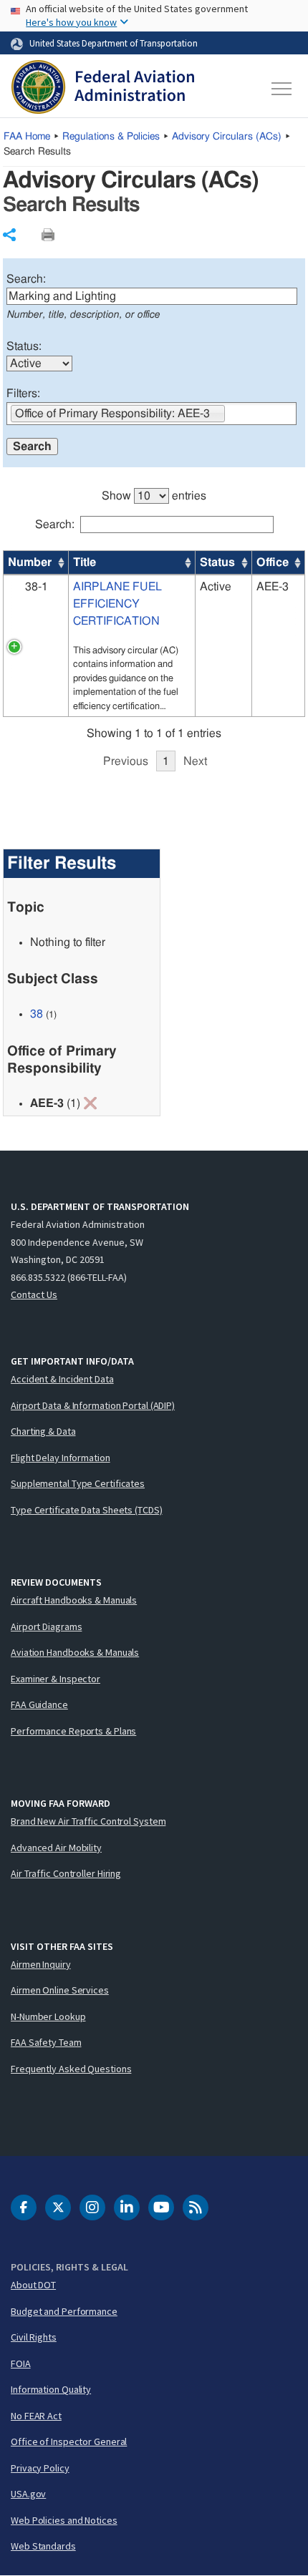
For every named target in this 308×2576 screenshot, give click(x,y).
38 (37, 1014)
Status (217, 562)
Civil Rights (34, 2337)
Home (27, 137)
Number (30, 562)
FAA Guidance (39, 1704)
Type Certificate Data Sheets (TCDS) (87, 1510)
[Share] (9, 235)
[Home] (103, 89)
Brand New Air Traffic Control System (88, 1821)
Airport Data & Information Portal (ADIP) (93, 1405)
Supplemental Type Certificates (78, 1483)
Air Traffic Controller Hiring (66, 1873)
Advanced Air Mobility (56, 1848)
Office (273, 562)
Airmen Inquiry (41, 1964)
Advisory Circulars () (227, 137)
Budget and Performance (64, 2311)
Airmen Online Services (60, 1990)
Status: (24, 346)
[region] (154, 622)
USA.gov (28, 2494)
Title (85, 562)
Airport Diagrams (46, 1626)
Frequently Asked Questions (71, 2069)
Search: (26, 279)
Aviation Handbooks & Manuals (75, 1652)
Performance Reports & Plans (73, 1731)
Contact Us (34, 1294)
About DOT (33, 2285)
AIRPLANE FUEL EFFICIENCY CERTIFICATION (117, 604)
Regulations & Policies (111, 137)
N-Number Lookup (48, 2016)
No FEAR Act (36, 2416)
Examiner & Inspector (56, 1679)
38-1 (37, 587)
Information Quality (51, 2389)
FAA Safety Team (46, 2042)
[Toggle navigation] (282, 89)
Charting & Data (43, 1431)
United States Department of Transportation (114, 43)
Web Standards (43, 2546)
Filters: (23, 394)
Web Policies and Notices (64, 2520)
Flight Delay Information (61, 1458)
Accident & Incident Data (62, 1379)
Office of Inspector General (69, 2441)
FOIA (21, 2363)
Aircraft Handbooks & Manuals (74, 1600)
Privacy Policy (40, 2468)
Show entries (154, 496)
